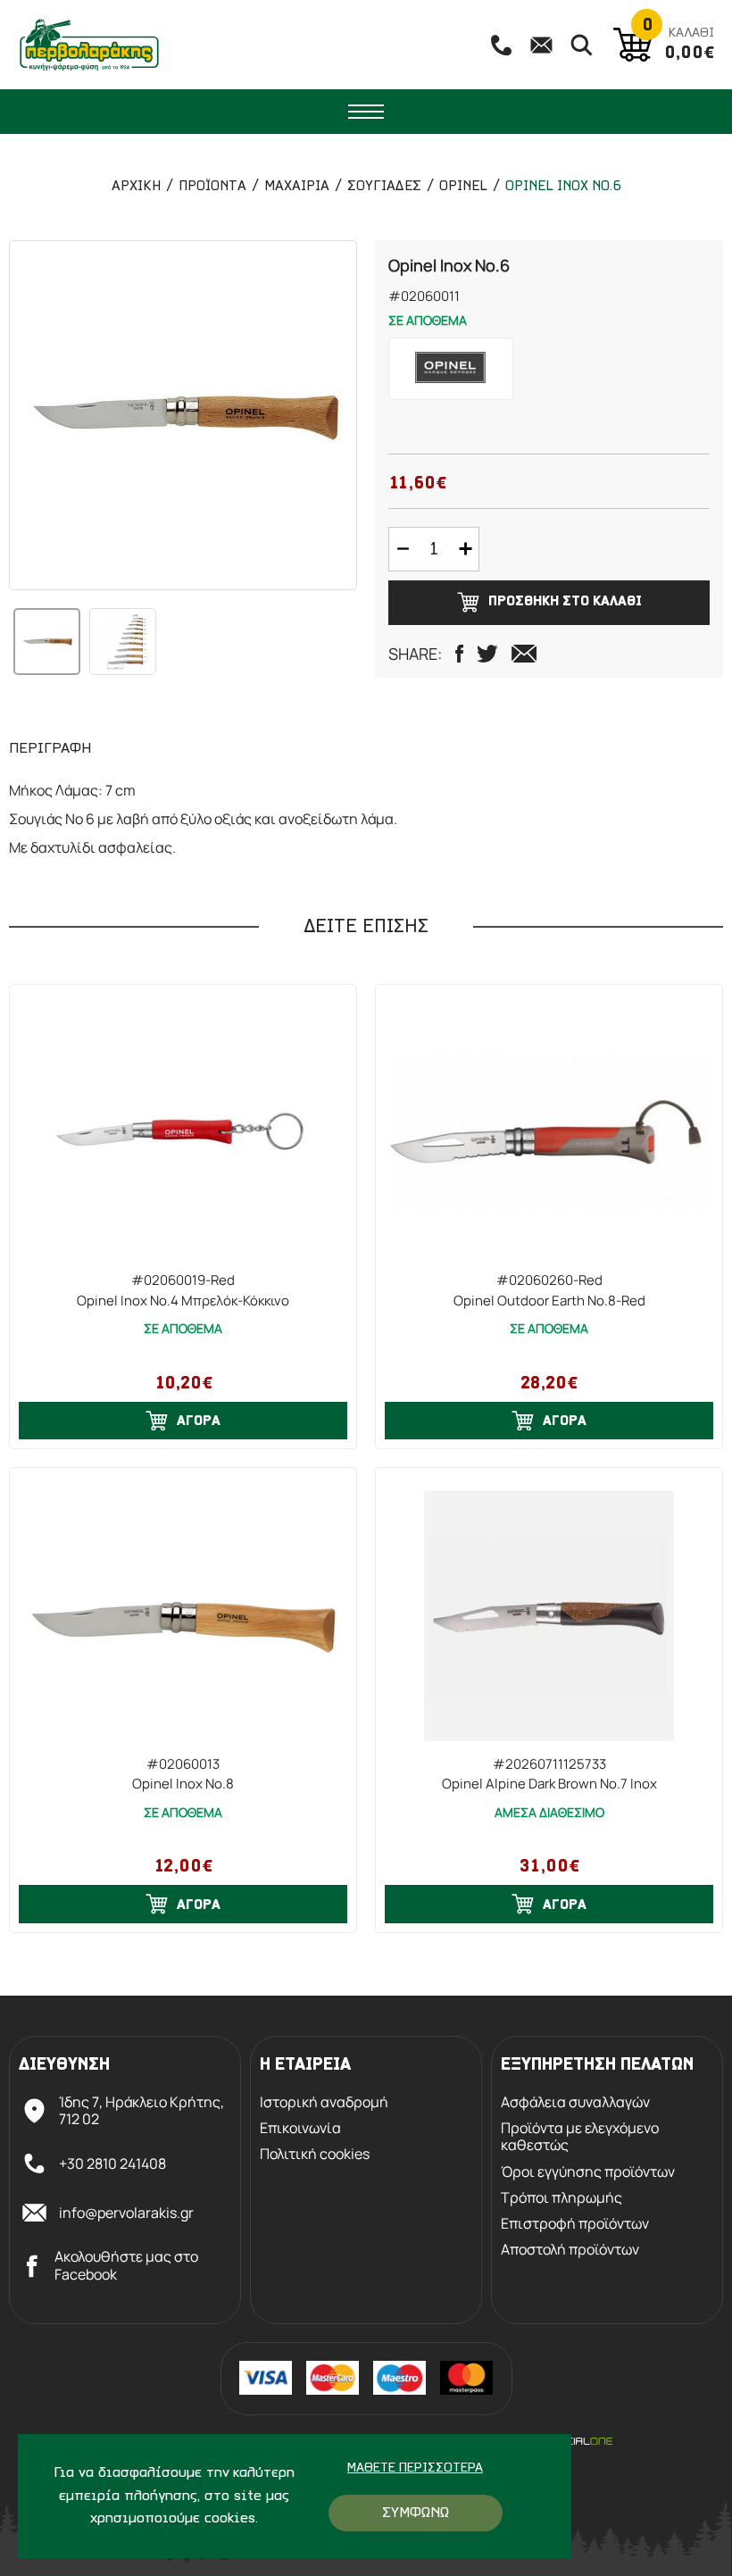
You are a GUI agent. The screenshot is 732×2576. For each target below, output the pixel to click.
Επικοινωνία (300, 2128)
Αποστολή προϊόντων (570, 2250)
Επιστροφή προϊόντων (575, 2224)
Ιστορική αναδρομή (324, 2102)
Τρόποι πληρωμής (561, 2198)
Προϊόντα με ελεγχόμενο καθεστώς (580, 2137)
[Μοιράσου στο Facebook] (459, 654)
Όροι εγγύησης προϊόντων (588, 2172)
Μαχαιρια (297, 187)
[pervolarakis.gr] (89, 45)
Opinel (463, 187)
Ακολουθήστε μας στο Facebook (126, 2265)
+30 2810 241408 (112, 2163)
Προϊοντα (212, 187)
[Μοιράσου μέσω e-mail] (524, 654)
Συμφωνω (416, 2513)
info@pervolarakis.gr (126, 2213)
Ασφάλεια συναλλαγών (575, 2102)
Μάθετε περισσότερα (415, 2468)
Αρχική (136, 187)
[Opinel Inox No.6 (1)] (183, 415)
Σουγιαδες (384, 187)
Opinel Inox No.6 (563, 187)
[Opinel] (451, 369)
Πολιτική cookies (315, 2154)
